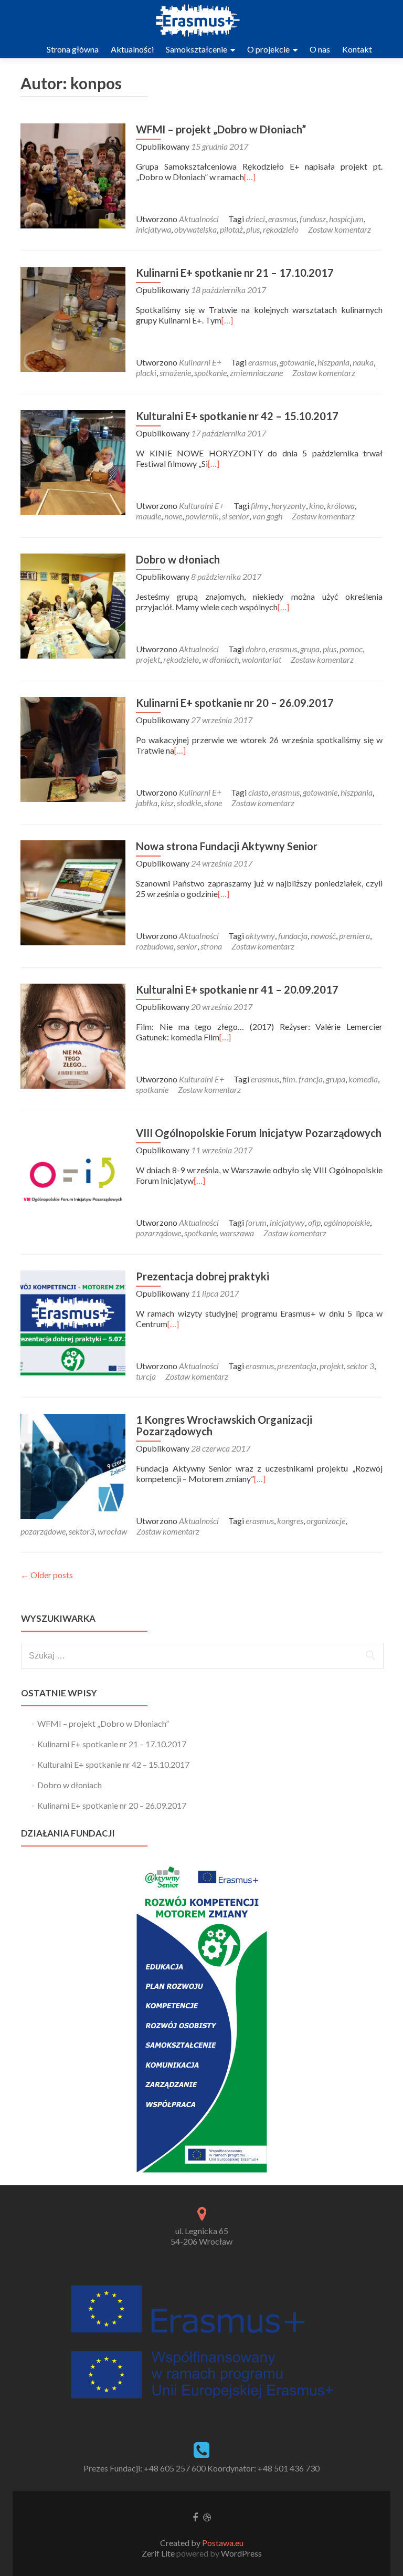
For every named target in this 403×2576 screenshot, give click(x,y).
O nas (320, 49)
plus (253, 229)
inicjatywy (287, 1222)
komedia (363, 1079)
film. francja (303, 1079)
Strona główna (73, 49)
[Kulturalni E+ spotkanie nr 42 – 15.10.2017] (73, 461)
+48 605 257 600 (175, 2468)
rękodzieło (281, 229)
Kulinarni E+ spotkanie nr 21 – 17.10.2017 (235, 273)
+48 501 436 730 (289, 2468)
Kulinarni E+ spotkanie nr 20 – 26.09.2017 (235, 703)
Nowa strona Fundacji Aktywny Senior (227, 846)
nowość (323, 936)
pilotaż (231, 229)
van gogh (267, 516)
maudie (149, 516)
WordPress (241, 2553)
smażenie (175, 373)
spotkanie (210, 373)
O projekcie (270, 49)
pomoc (351, 649)
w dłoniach (220, 659)
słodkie (189, 803)
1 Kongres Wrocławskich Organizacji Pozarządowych (224, 1425)
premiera (354, 936)
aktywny (260, 936)
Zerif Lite (159, 2553)
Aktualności (132, 49)
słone (213, 803)
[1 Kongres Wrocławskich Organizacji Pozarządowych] (73, 1465)
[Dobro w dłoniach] (73, 605)
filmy (259, 505)
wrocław (112, 1531)
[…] (250, 177)
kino (316, 505)
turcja (146, 1376)
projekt (148, 659)
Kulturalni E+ (201, 505)
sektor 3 (360, 1366)
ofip (314, 1222)
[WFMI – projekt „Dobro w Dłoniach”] (73, 175)
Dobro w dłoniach (178, 559)
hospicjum (346, 219)
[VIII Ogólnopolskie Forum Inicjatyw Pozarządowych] (73, 1178)
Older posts (47, 1575)
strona (211, 946)
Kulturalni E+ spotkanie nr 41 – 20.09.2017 (237, 989)
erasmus (282, 219)
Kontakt (357, 49)
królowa (341, 505)
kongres (290, 1521)
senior (187, 946)
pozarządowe (158, 1233)
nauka (363, 362)
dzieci (255, 219)
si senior (236, 516)
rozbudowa (155, 946)
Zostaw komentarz (340, 229)
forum (256, 1222)
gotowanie (297, 362)
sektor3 (82, 1531)
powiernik (202, 516)
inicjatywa (153, 229)
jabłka (147, 803)
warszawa (237, 1233)
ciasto (258, 792)
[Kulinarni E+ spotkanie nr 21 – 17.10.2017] (73, 318)
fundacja (293, 936)
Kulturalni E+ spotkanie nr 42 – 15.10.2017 (237, 416)
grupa (310, 649)
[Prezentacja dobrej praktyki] (73, 1322)
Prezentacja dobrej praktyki (203, 1276)
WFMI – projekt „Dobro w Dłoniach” (221, 129)
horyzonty (289, 505)
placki (146, 373)
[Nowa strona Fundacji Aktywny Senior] (73, 891)
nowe (173, 516)
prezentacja (297, 1366)
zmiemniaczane (256, 373)
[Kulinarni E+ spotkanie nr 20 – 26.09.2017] (73, 748)
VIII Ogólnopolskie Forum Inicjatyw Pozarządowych (259, 1133)
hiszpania (333, 362)
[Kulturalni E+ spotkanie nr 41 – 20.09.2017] (73, 1035)
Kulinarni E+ (200, 362)
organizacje (326, 1521)
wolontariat (262, 659)
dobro (256, 649)
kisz (167, 803)
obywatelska (195, 229)
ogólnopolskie (347, 1222)
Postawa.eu (223, 2543)
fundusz (313, 219)
